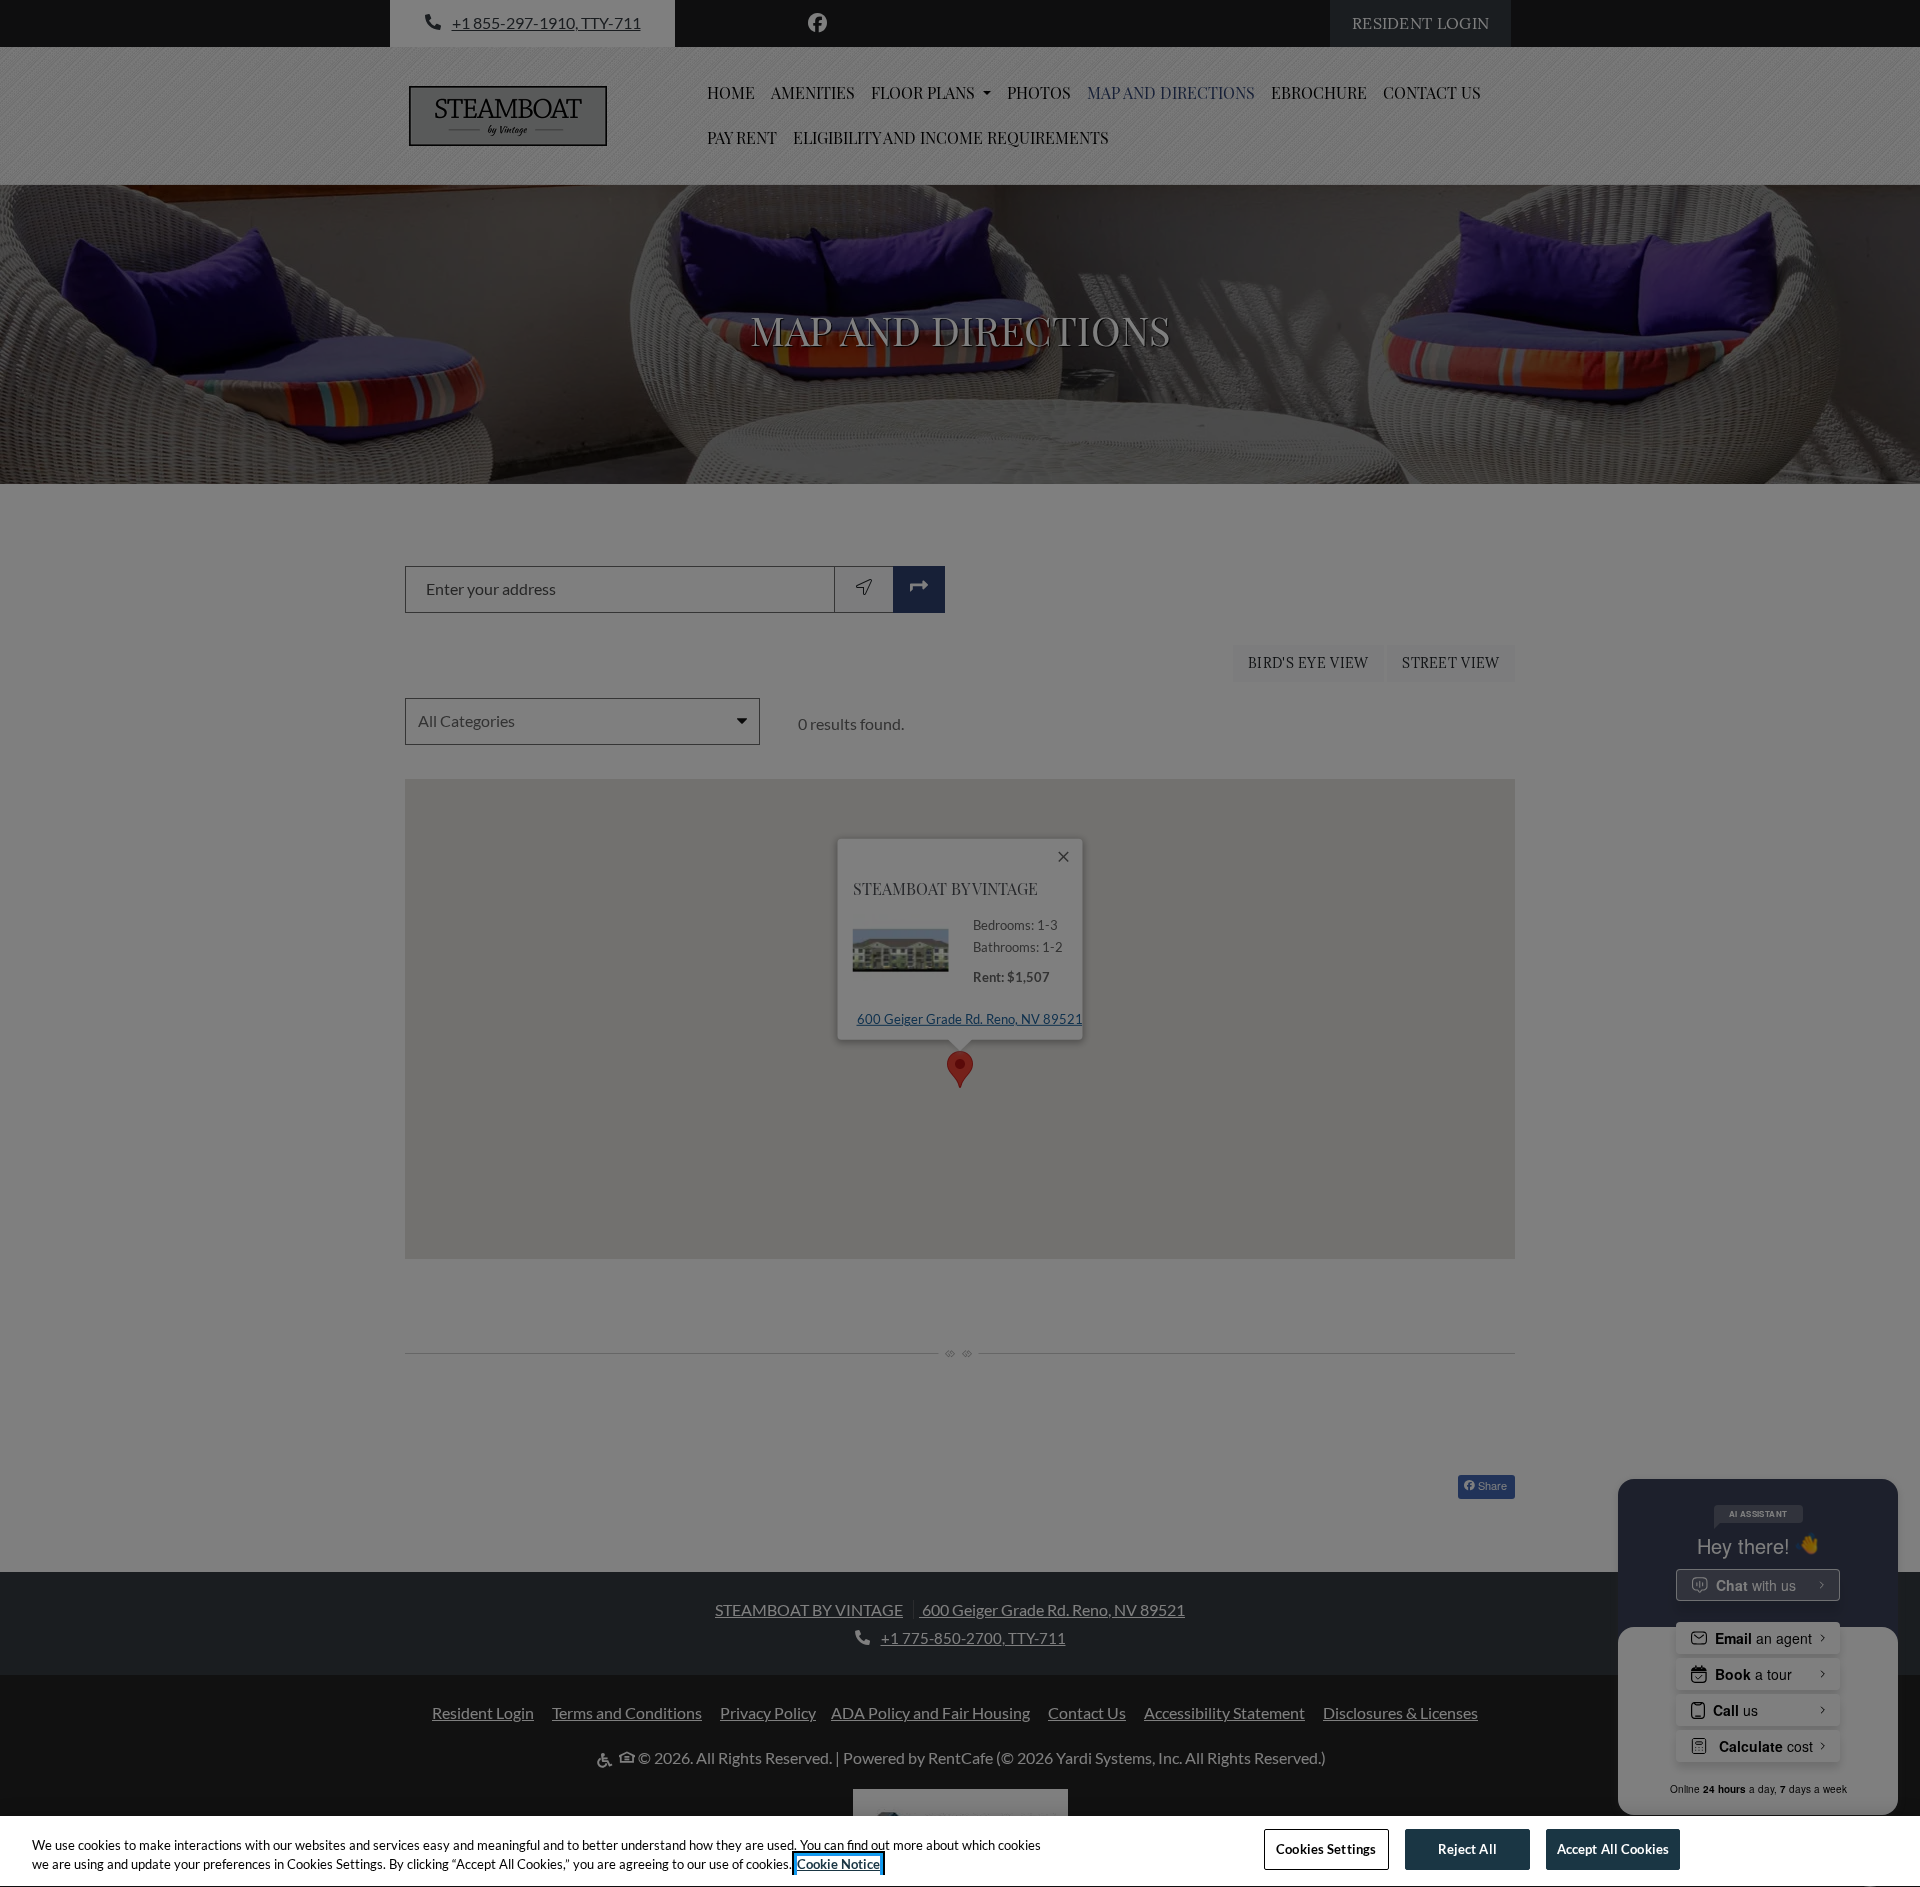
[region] (960, 1851)
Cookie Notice (838, 1865)
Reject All (1467, 1849)
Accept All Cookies (1613, 1849)
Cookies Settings (1326, 1849)
